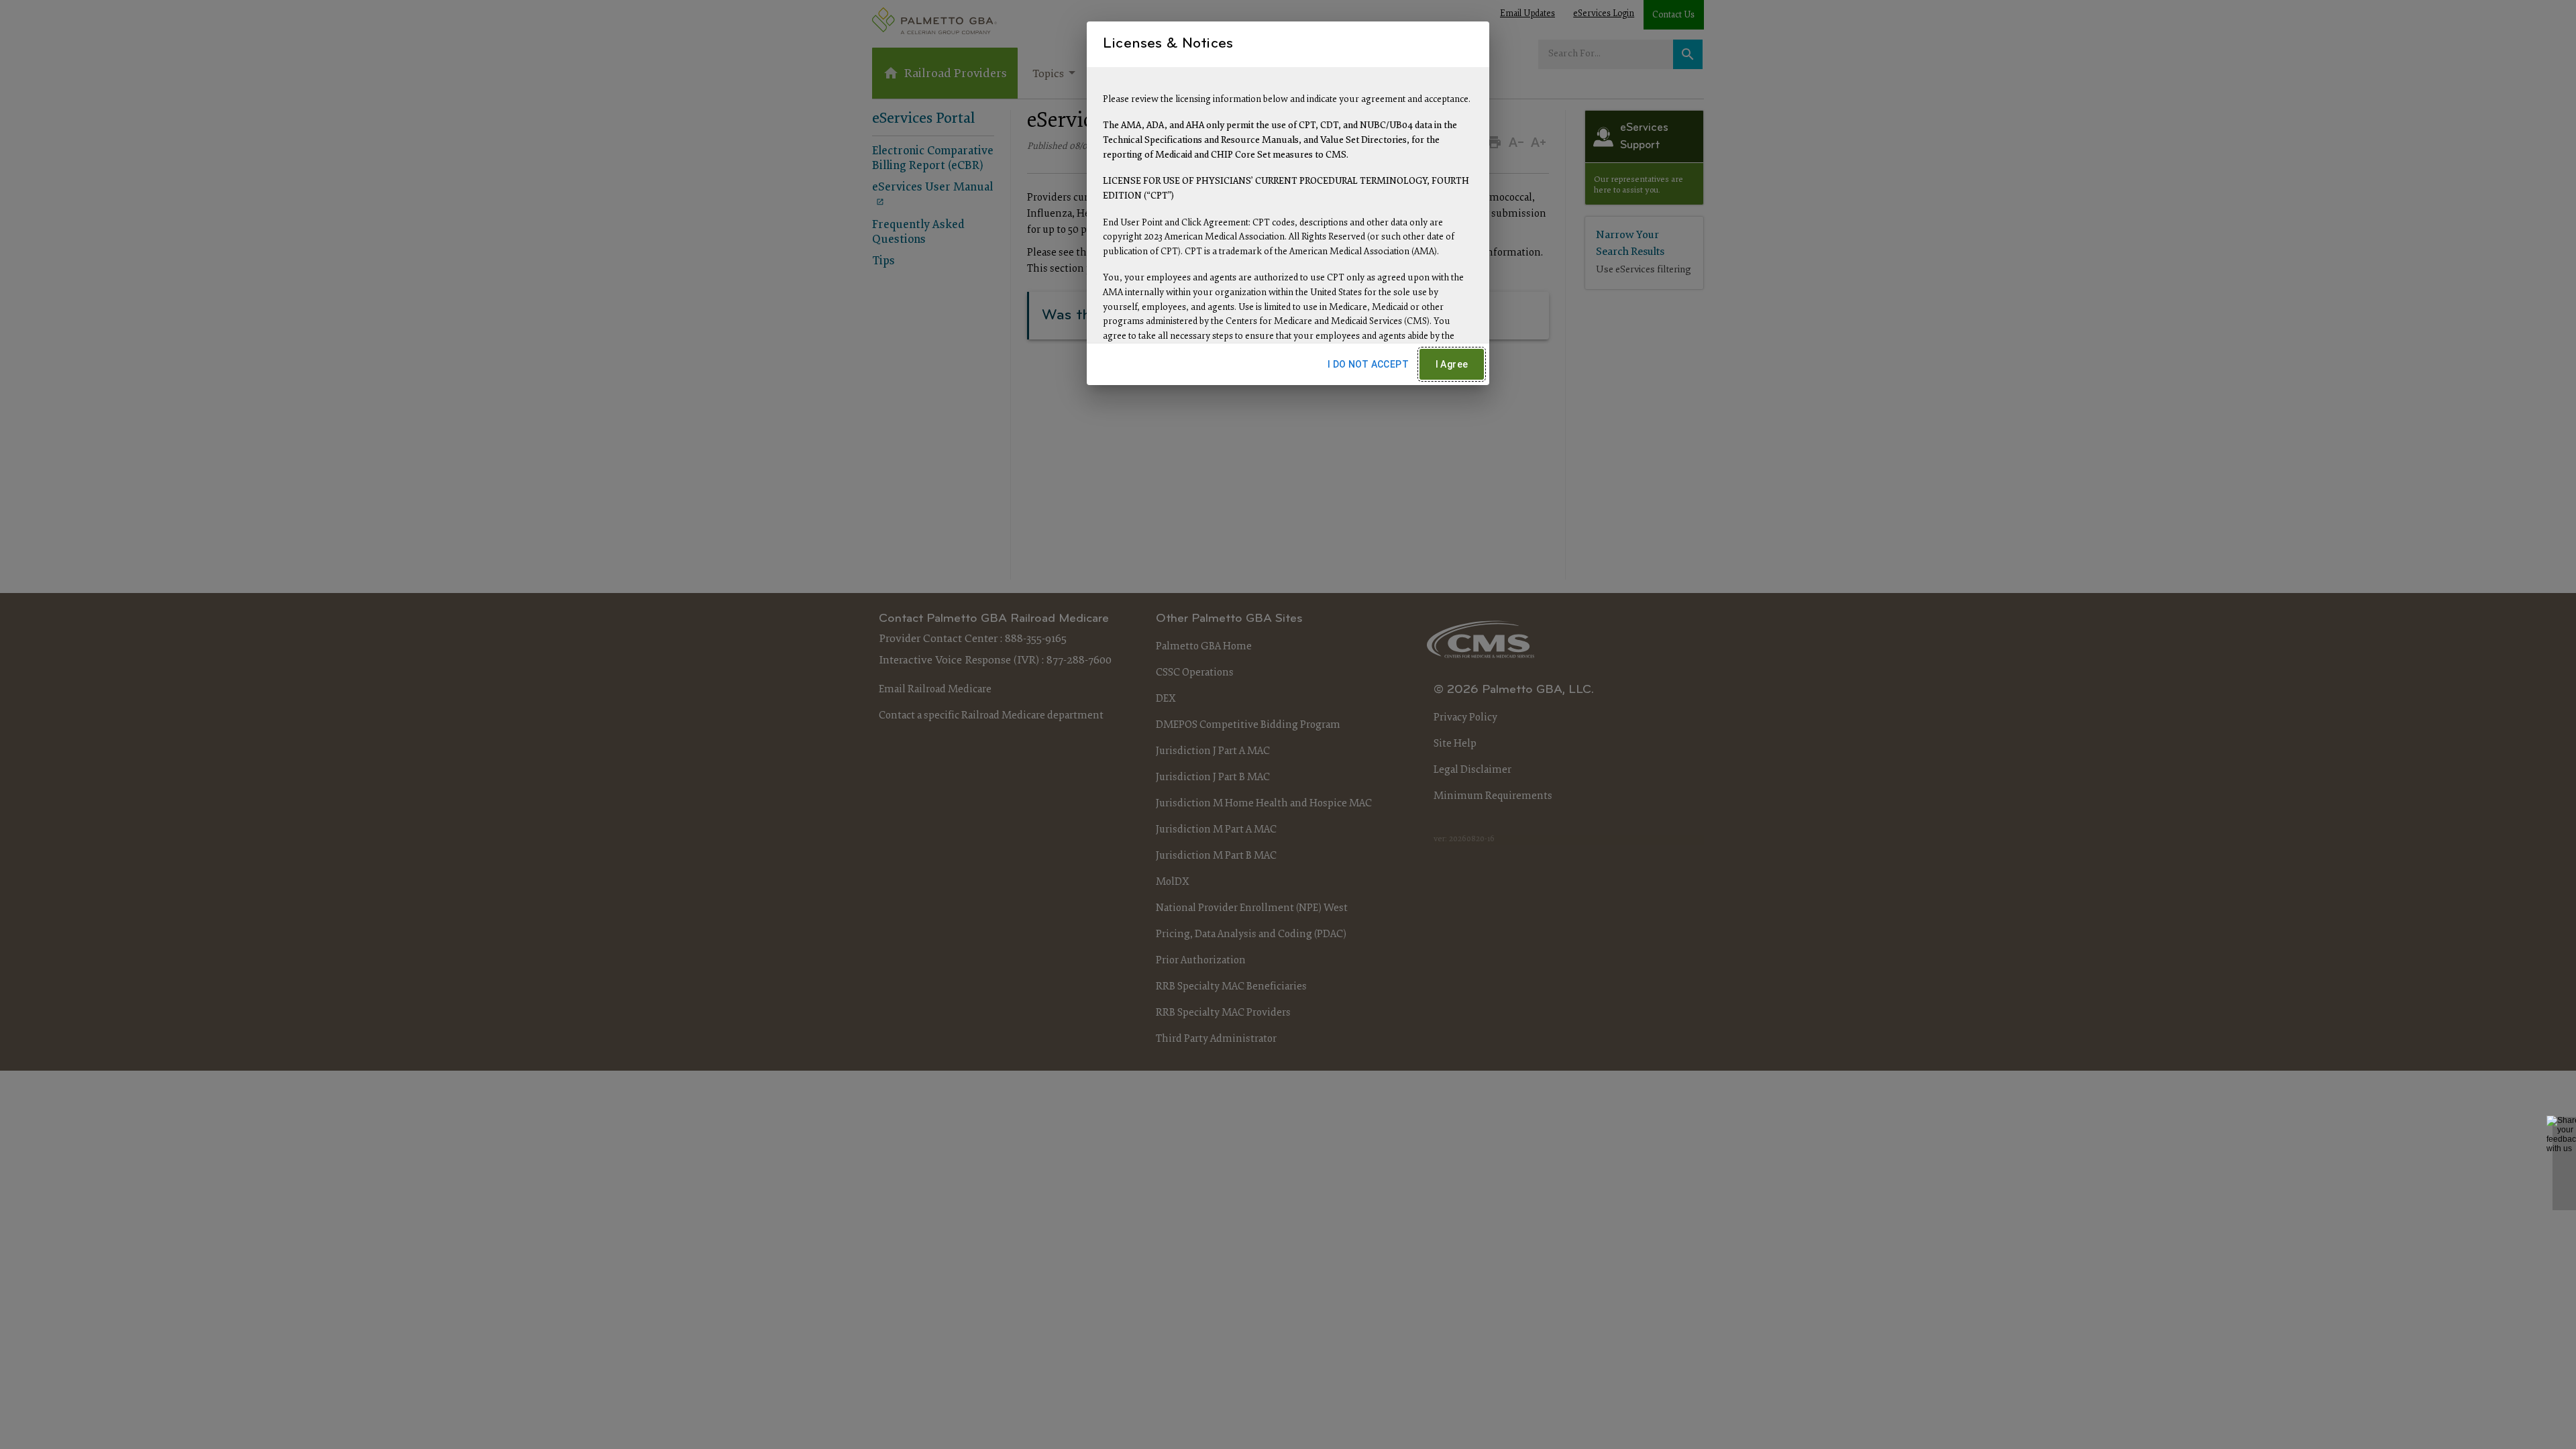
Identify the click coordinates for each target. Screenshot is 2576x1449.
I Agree (1452, 364)
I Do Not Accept (1368, 364)
